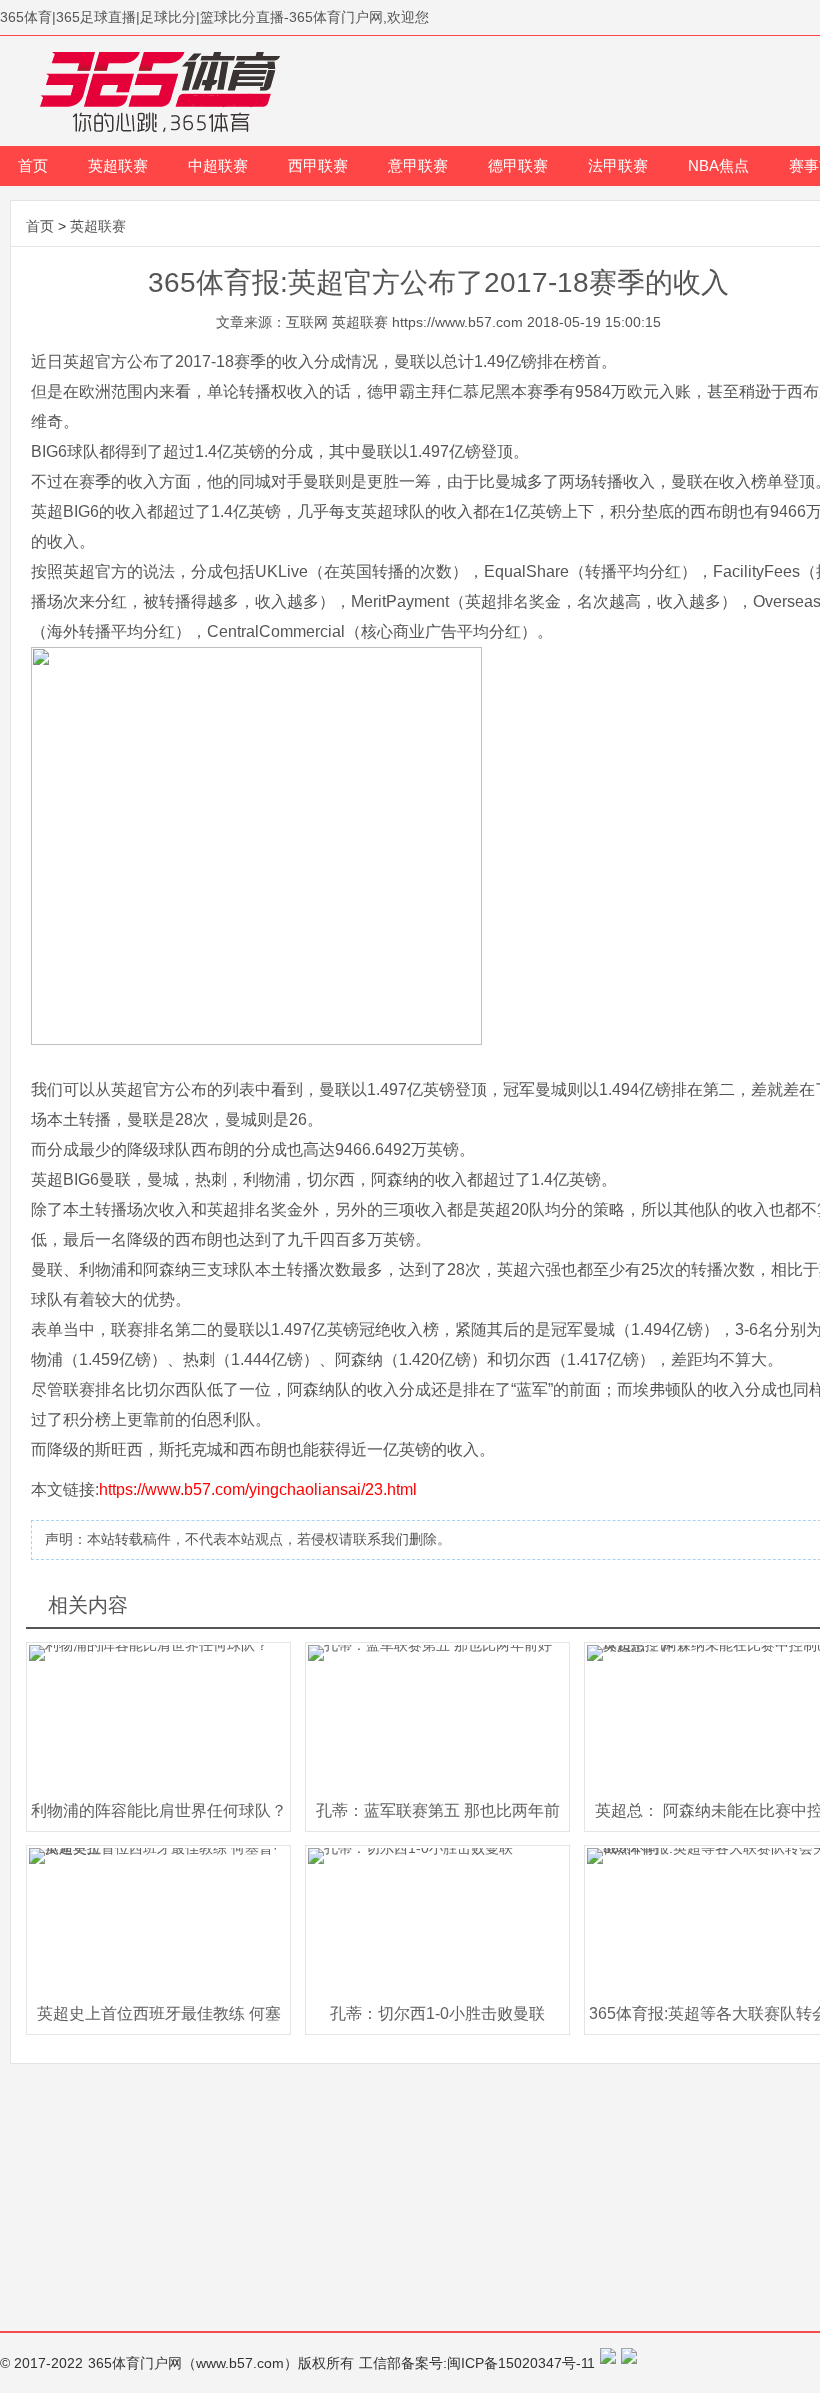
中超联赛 (218, 165)
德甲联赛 (518, 165)
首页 (33, 165)
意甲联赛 (418, 165)
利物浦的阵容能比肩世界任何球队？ (159, 1810)
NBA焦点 (718, 165)
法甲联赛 (618, 165)
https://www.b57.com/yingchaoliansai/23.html (258, 1489)
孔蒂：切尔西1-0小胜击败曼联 (437, 2013)
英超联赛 (118, 165)
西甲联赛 (318, 165)
